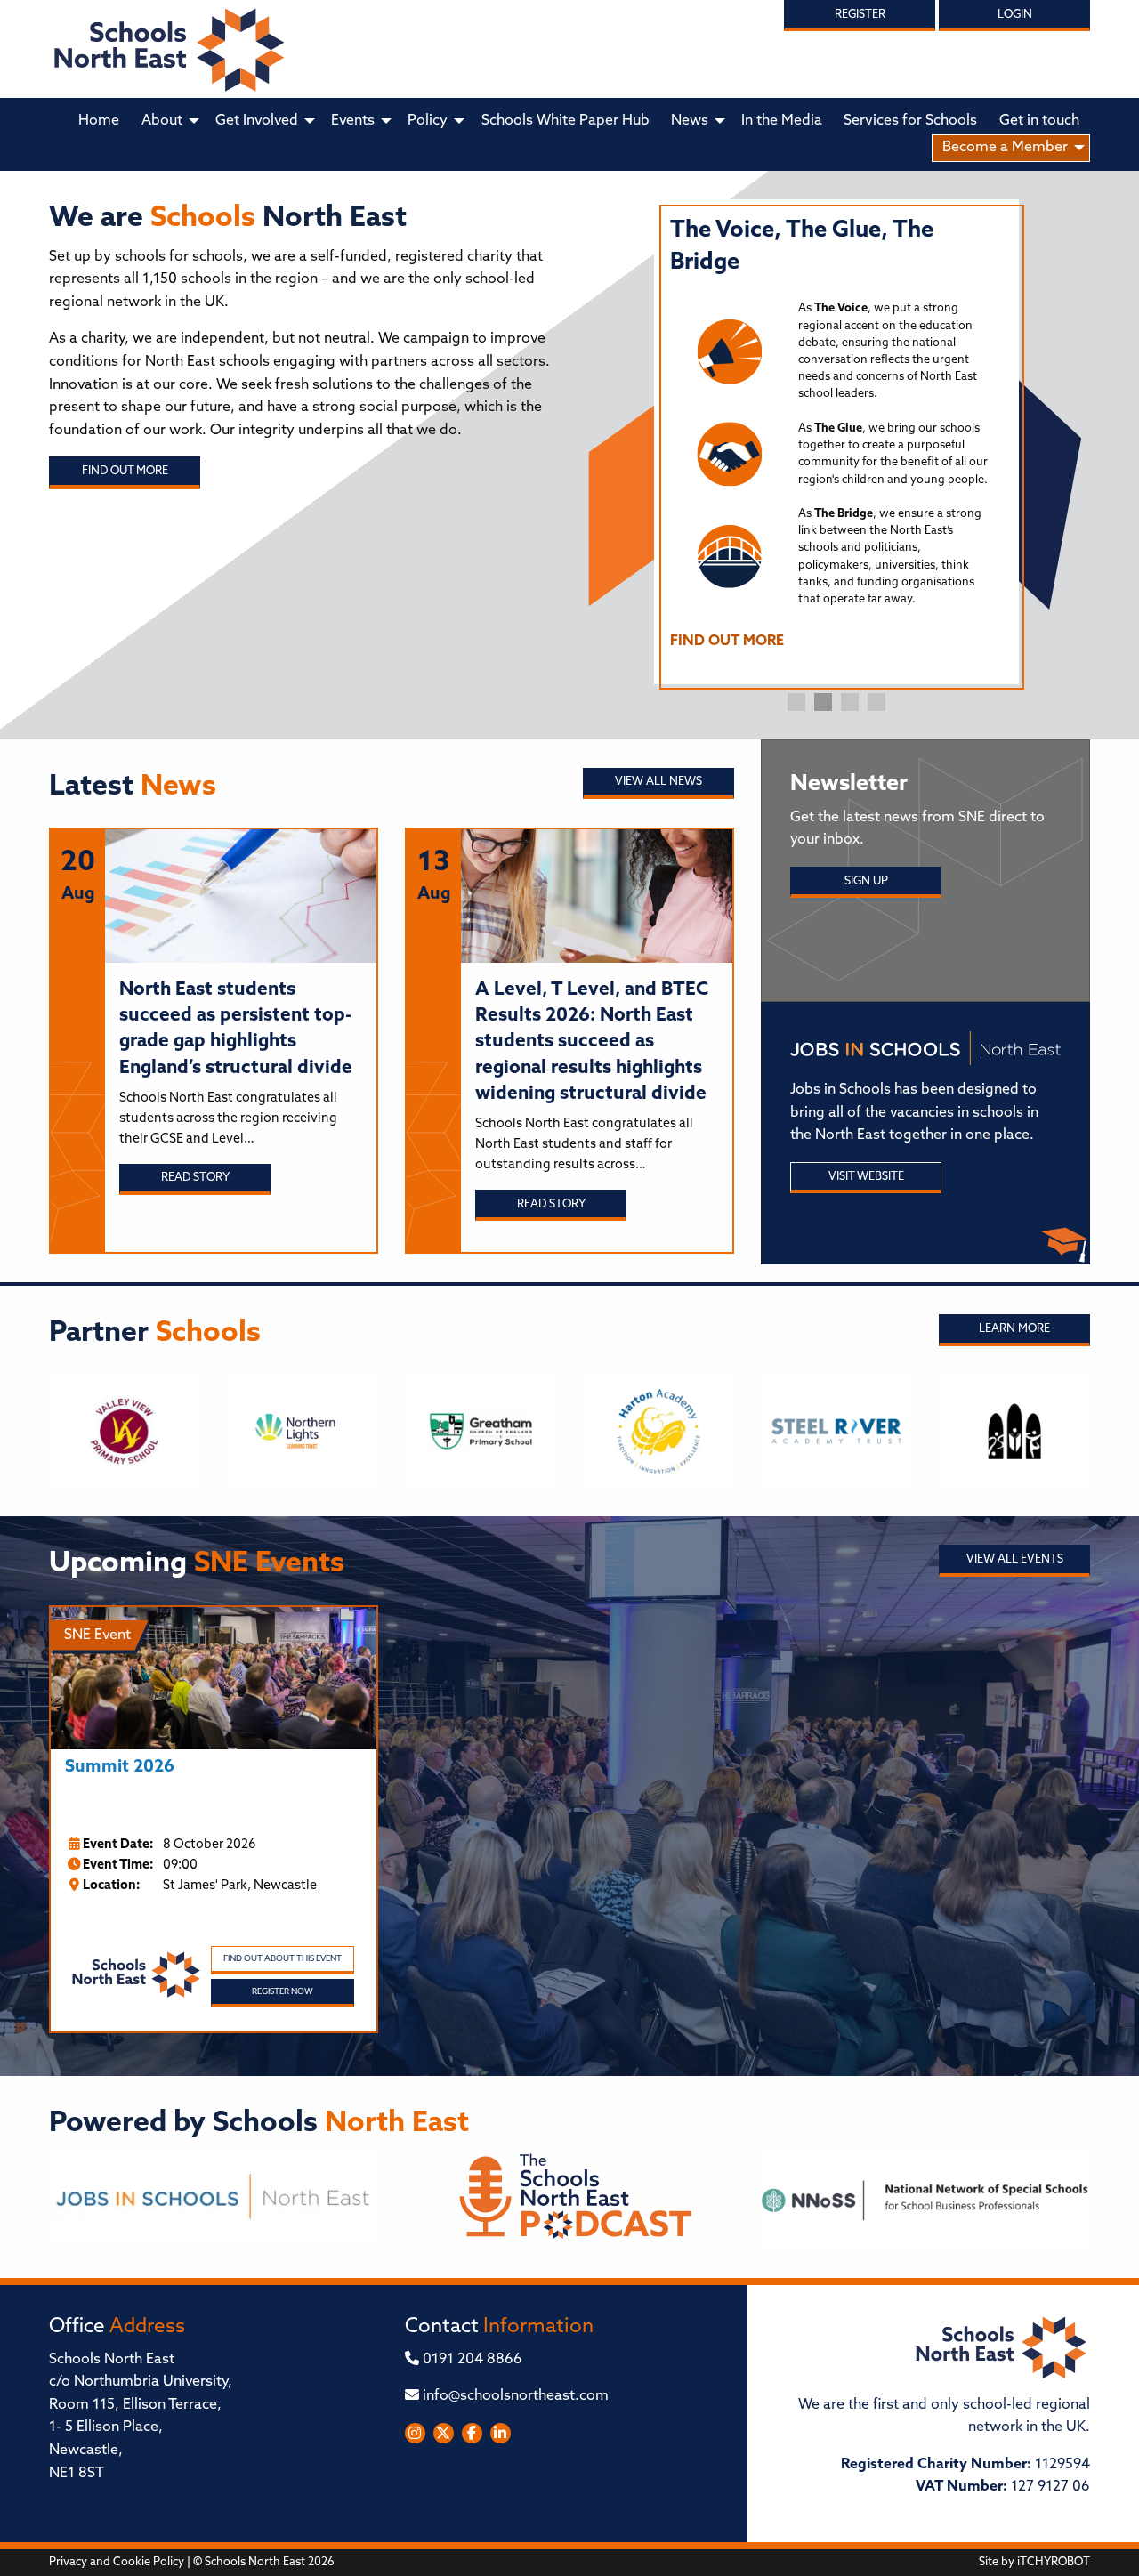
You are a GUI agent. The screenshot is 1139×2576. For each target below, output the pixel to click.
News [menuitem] (690, 121)
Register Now (283, 1992)
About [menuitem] (162, 121)
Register (860, 15)
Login (1015, 15)
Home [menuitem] (99, 121)
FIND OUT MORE (727, 642)
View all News (658, 782)
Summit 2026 (120, 1768)
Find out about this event (283, 1959)
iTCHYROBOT (1054, 2562)
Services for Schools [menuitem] (910, 121)
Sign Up (866, 881)
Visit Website (866, 1177)
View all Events (1015, 1559)
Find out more (125, 471)
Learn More (1014, 1329)
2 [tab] (823, 702)
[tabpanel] (836, 442)
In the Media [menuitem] (782, 121)
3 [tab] (850, 702)
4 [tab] (876, 702)
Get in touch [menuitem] (1039, 121)
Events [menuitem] (353, 121)
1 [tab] (796, 702)
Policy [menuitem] (428, 121)
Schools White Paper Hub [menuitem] (565, 121)
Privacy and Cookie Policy (117, 2562)
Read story (195, 1178)
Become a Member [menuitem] (1005, 148)
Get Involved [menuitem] (257, 121)
